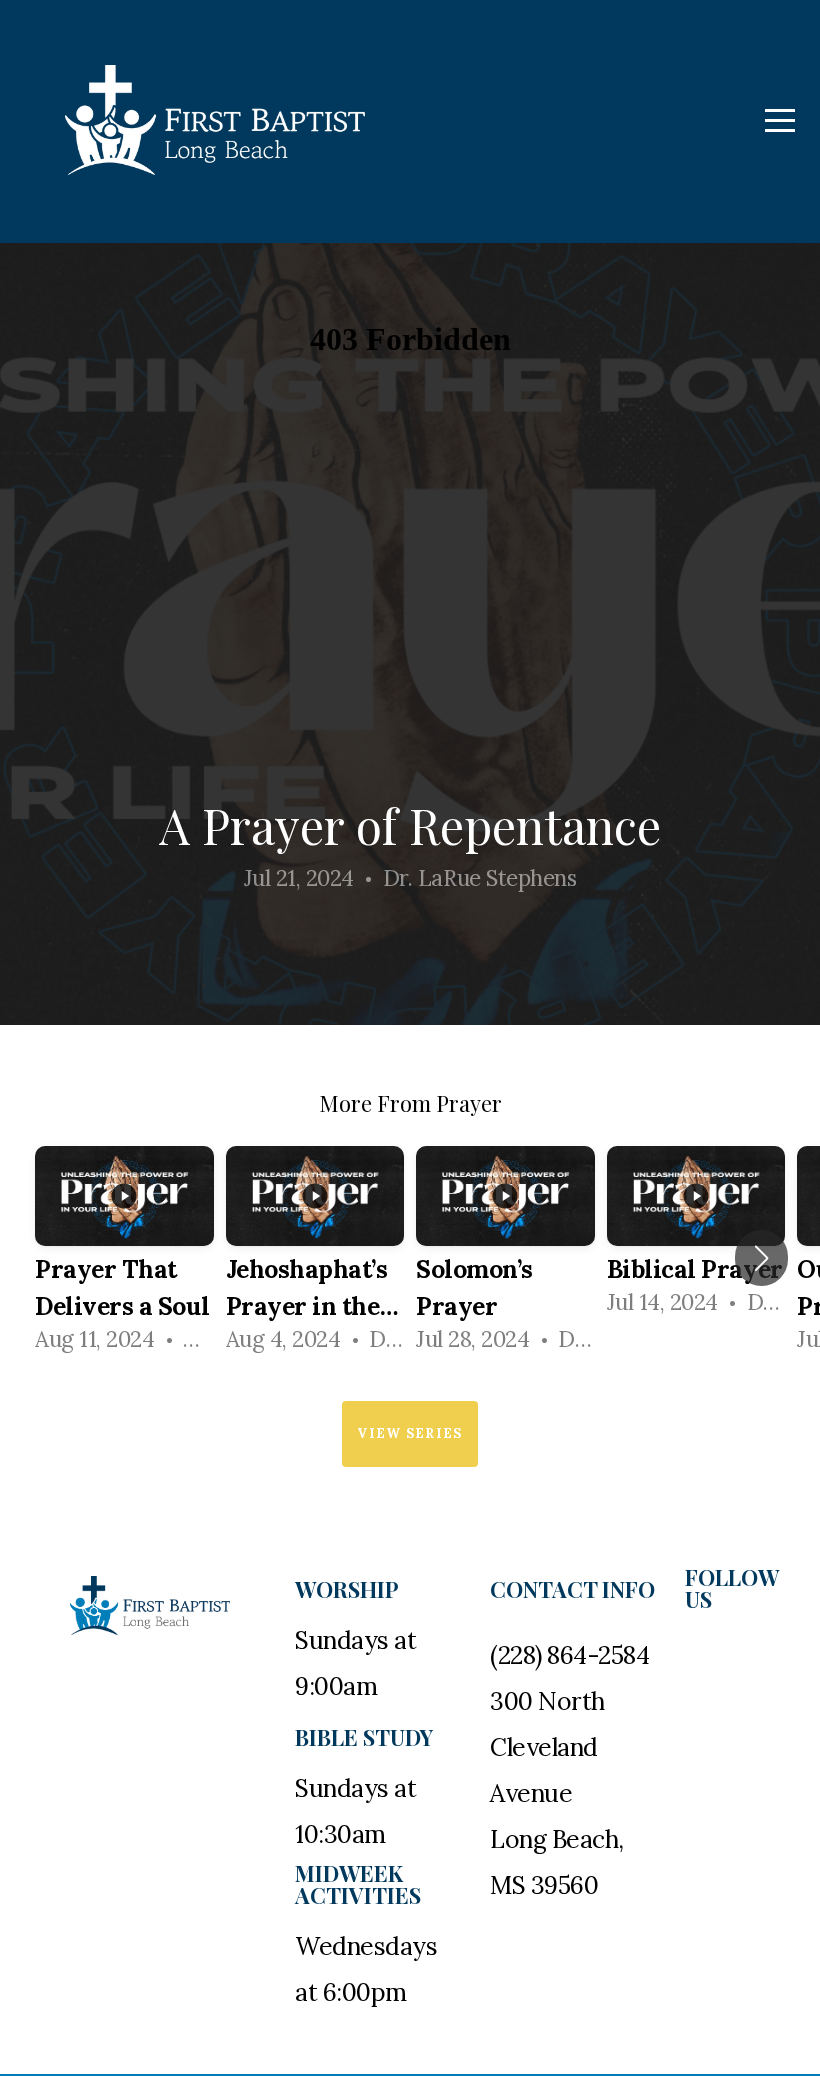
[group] (124, 1258)
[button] (761, 1258)
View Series (409, 1433)
